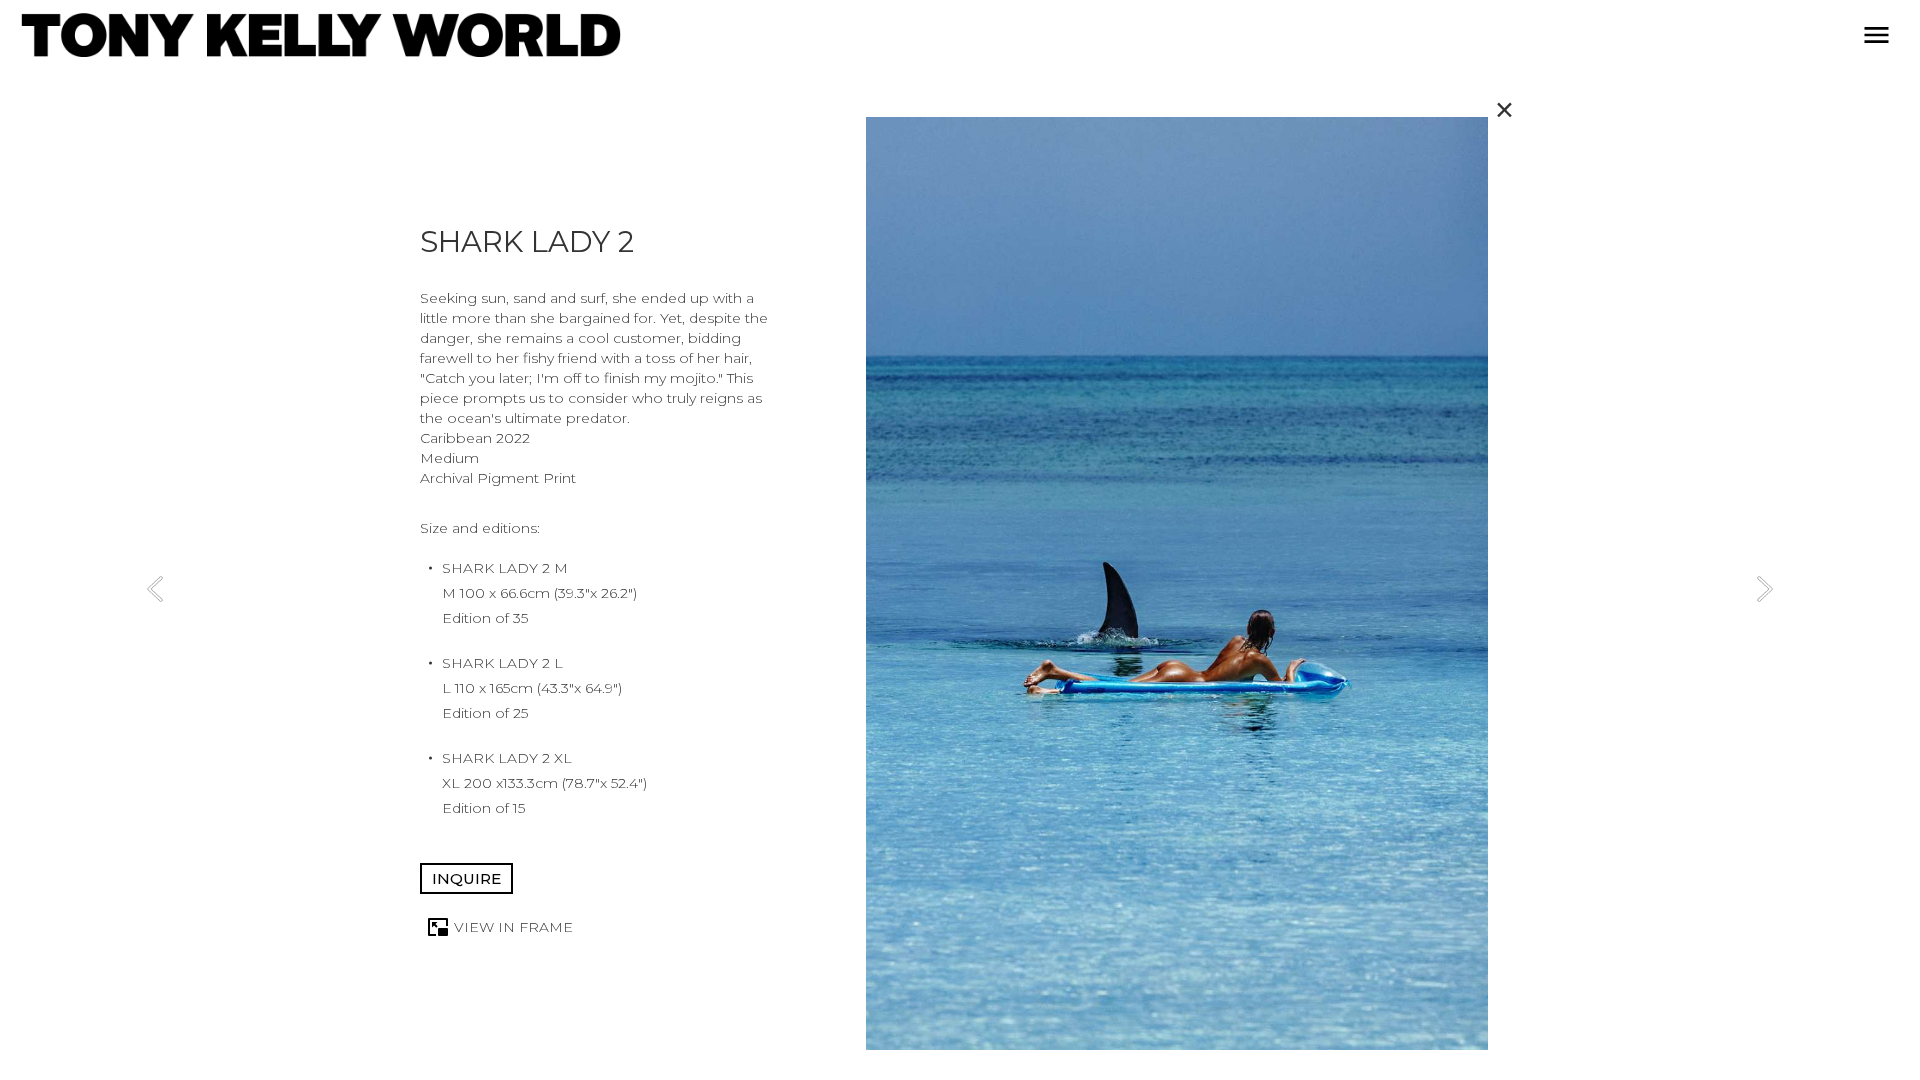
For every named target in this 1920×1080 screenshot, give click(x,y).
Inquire (466, 878)
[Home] (321, 35)
